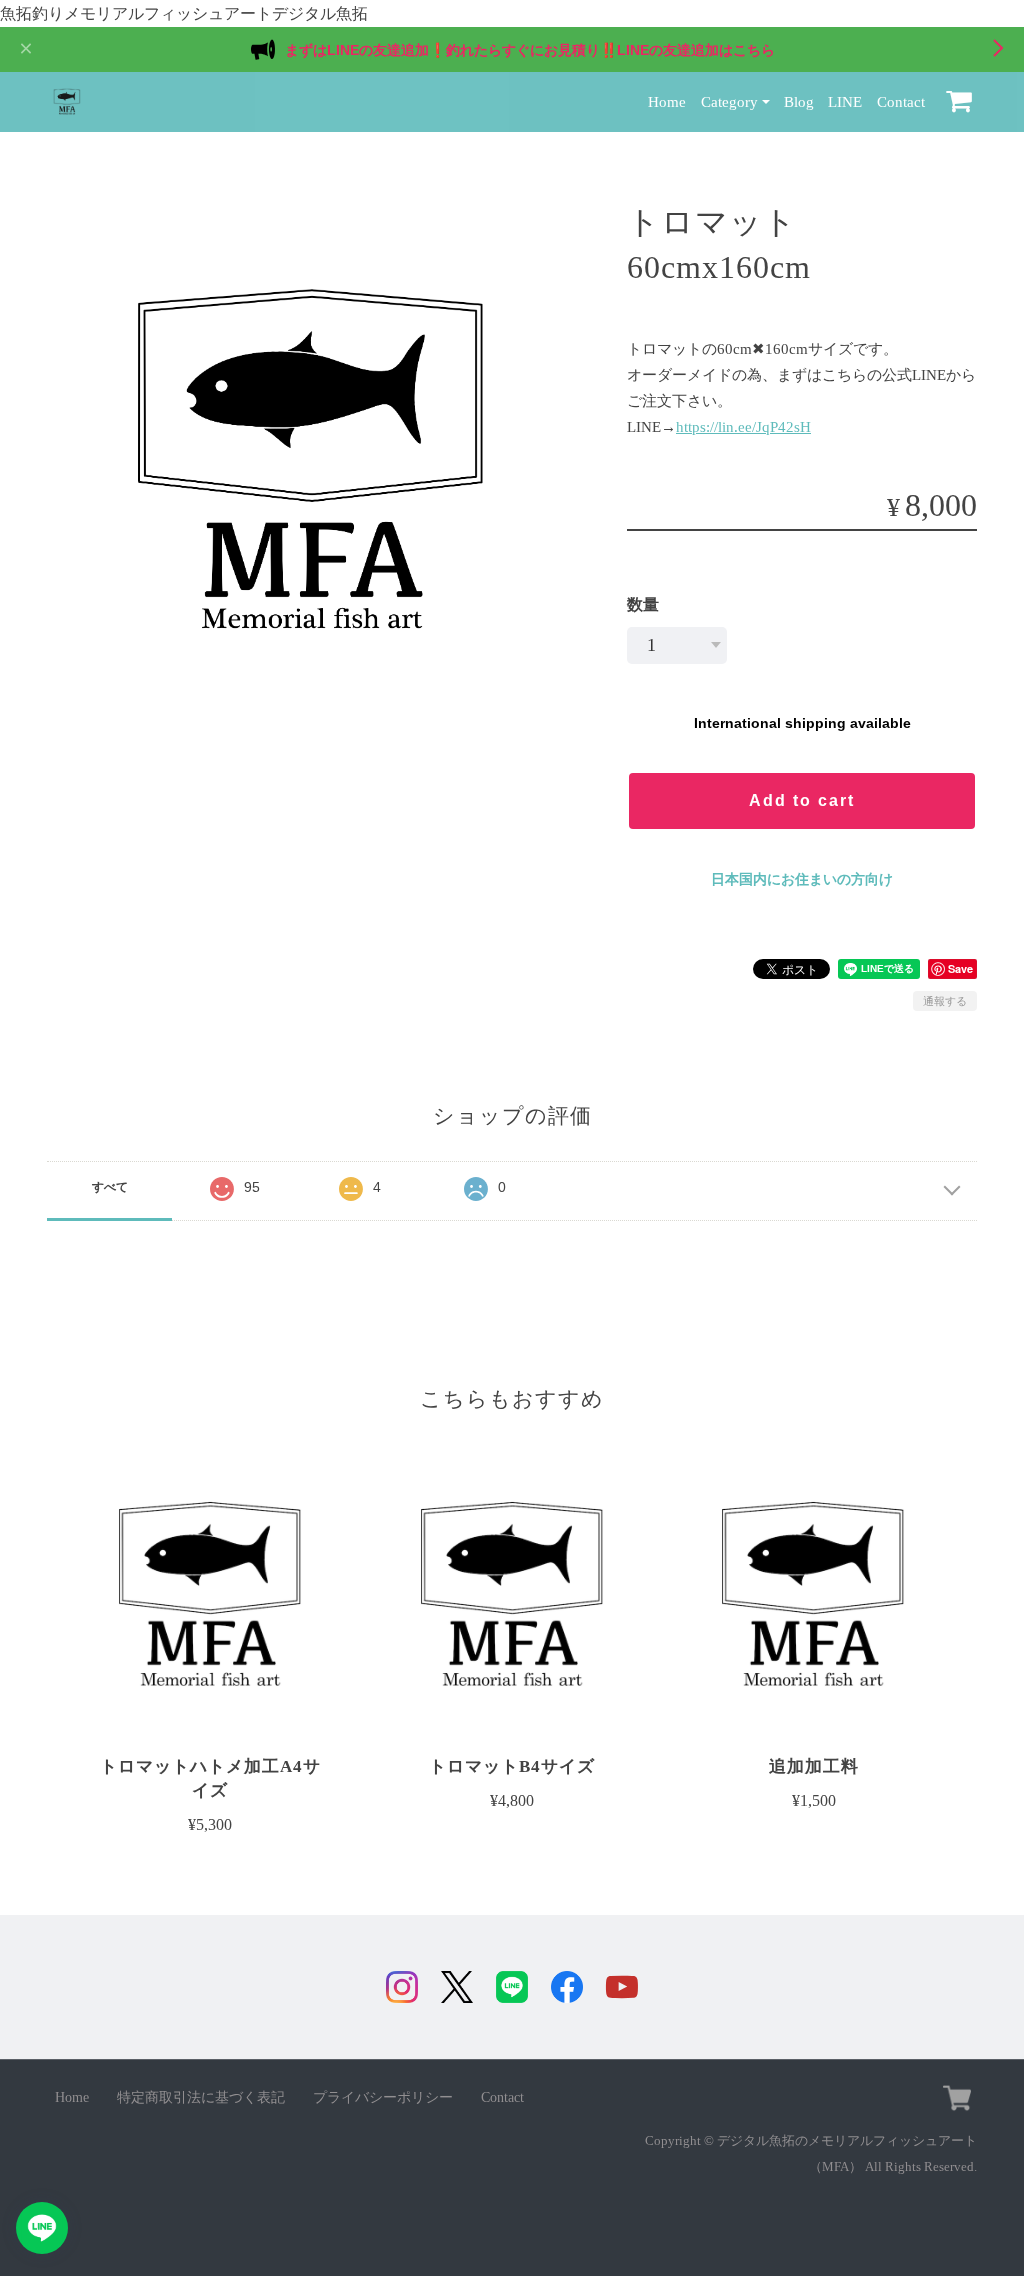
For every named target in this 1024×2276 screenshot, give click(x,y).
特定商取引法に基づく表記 (201, 2097)
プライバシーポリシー (383, 2097)
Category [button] (729, 101)
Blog (799, 101)
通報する (945, 1001)
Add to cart (802, 800)
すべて (110, 1187)
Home (667, 101)
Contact (901, 101)
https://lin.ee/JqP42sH (743, 426)
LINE (845, 101)
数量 (643, 604)
